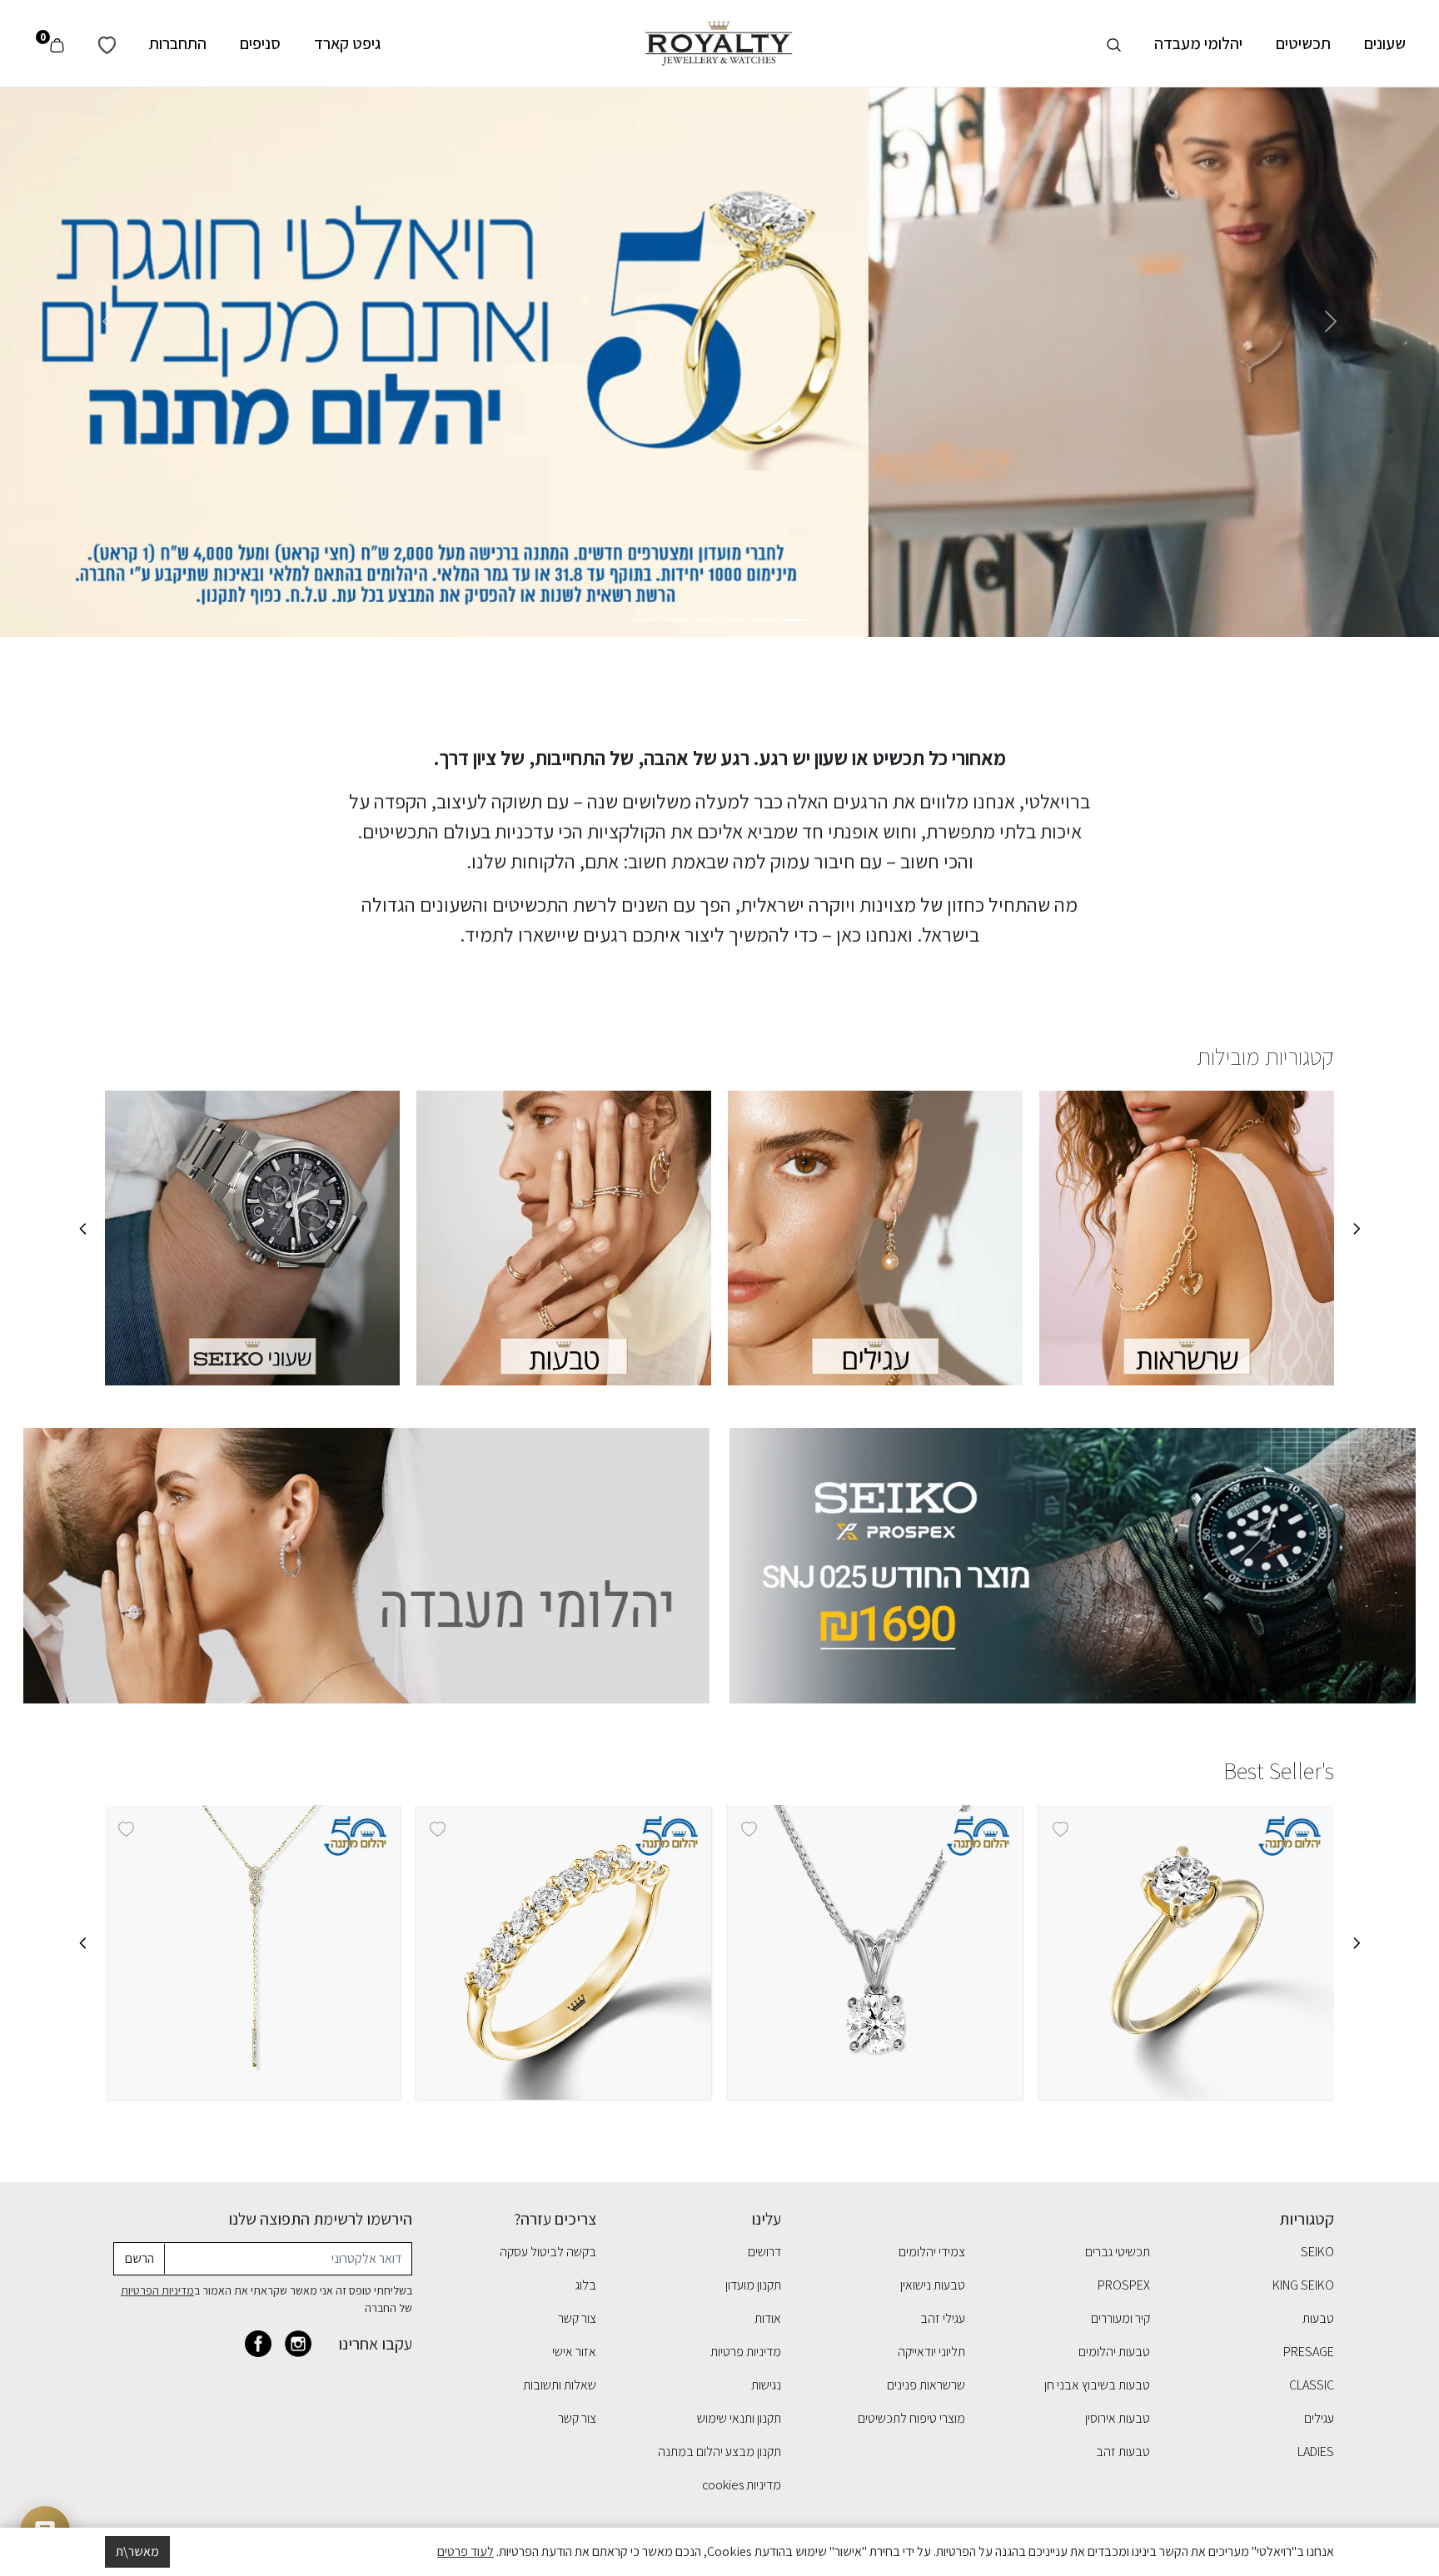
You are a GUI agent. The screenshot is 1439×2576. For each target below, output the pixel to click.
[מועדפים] (107, 43)
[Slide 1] (794, 620)
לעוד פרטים (466, 2551)
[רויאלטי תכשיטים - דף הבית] (719, 42)
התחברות (178, 43)
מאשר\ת (137, 2551)
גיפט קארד (347, 43)
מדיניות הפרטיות (157, 2290)
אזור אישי (574, 2352)
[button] (87, 1953)
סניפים (260, 43)
